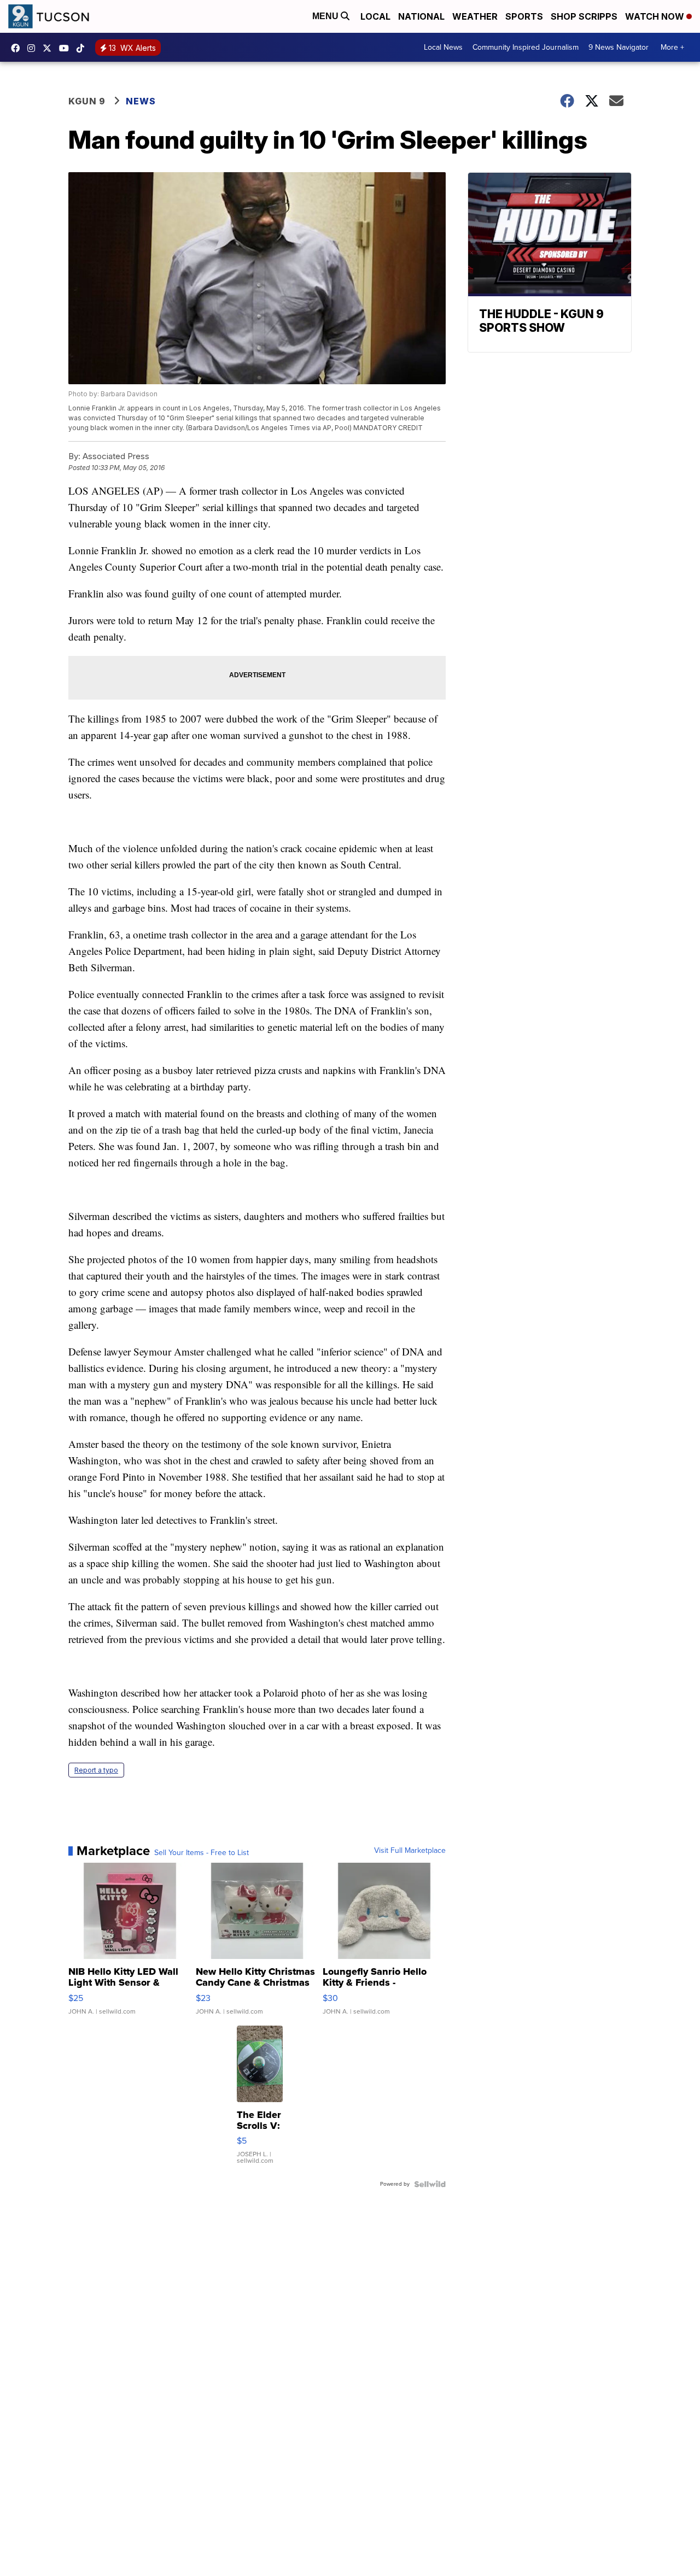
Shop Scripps (584, 16)
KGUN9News (18, 48)
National (421, 16)
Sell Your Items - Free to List (202, 1853)
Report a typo (96, 1770)
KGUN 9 (87, 101)
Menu (326, 16)
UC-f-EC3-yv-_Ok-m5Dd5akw (67, 48)
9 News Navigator (619, 47)
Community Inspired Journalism (526, 47)
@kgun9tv (83, 48)
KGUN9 (50, 48)
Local (375, 16)
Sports (524, 16)
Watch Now (656, 16)
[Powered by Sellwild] (430, 2184)
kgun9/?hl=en (34, 48)
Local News (443, 47)
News (141, 101)
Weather (475, 16)
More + (672, 47)
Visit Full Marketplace (410, 1851)
